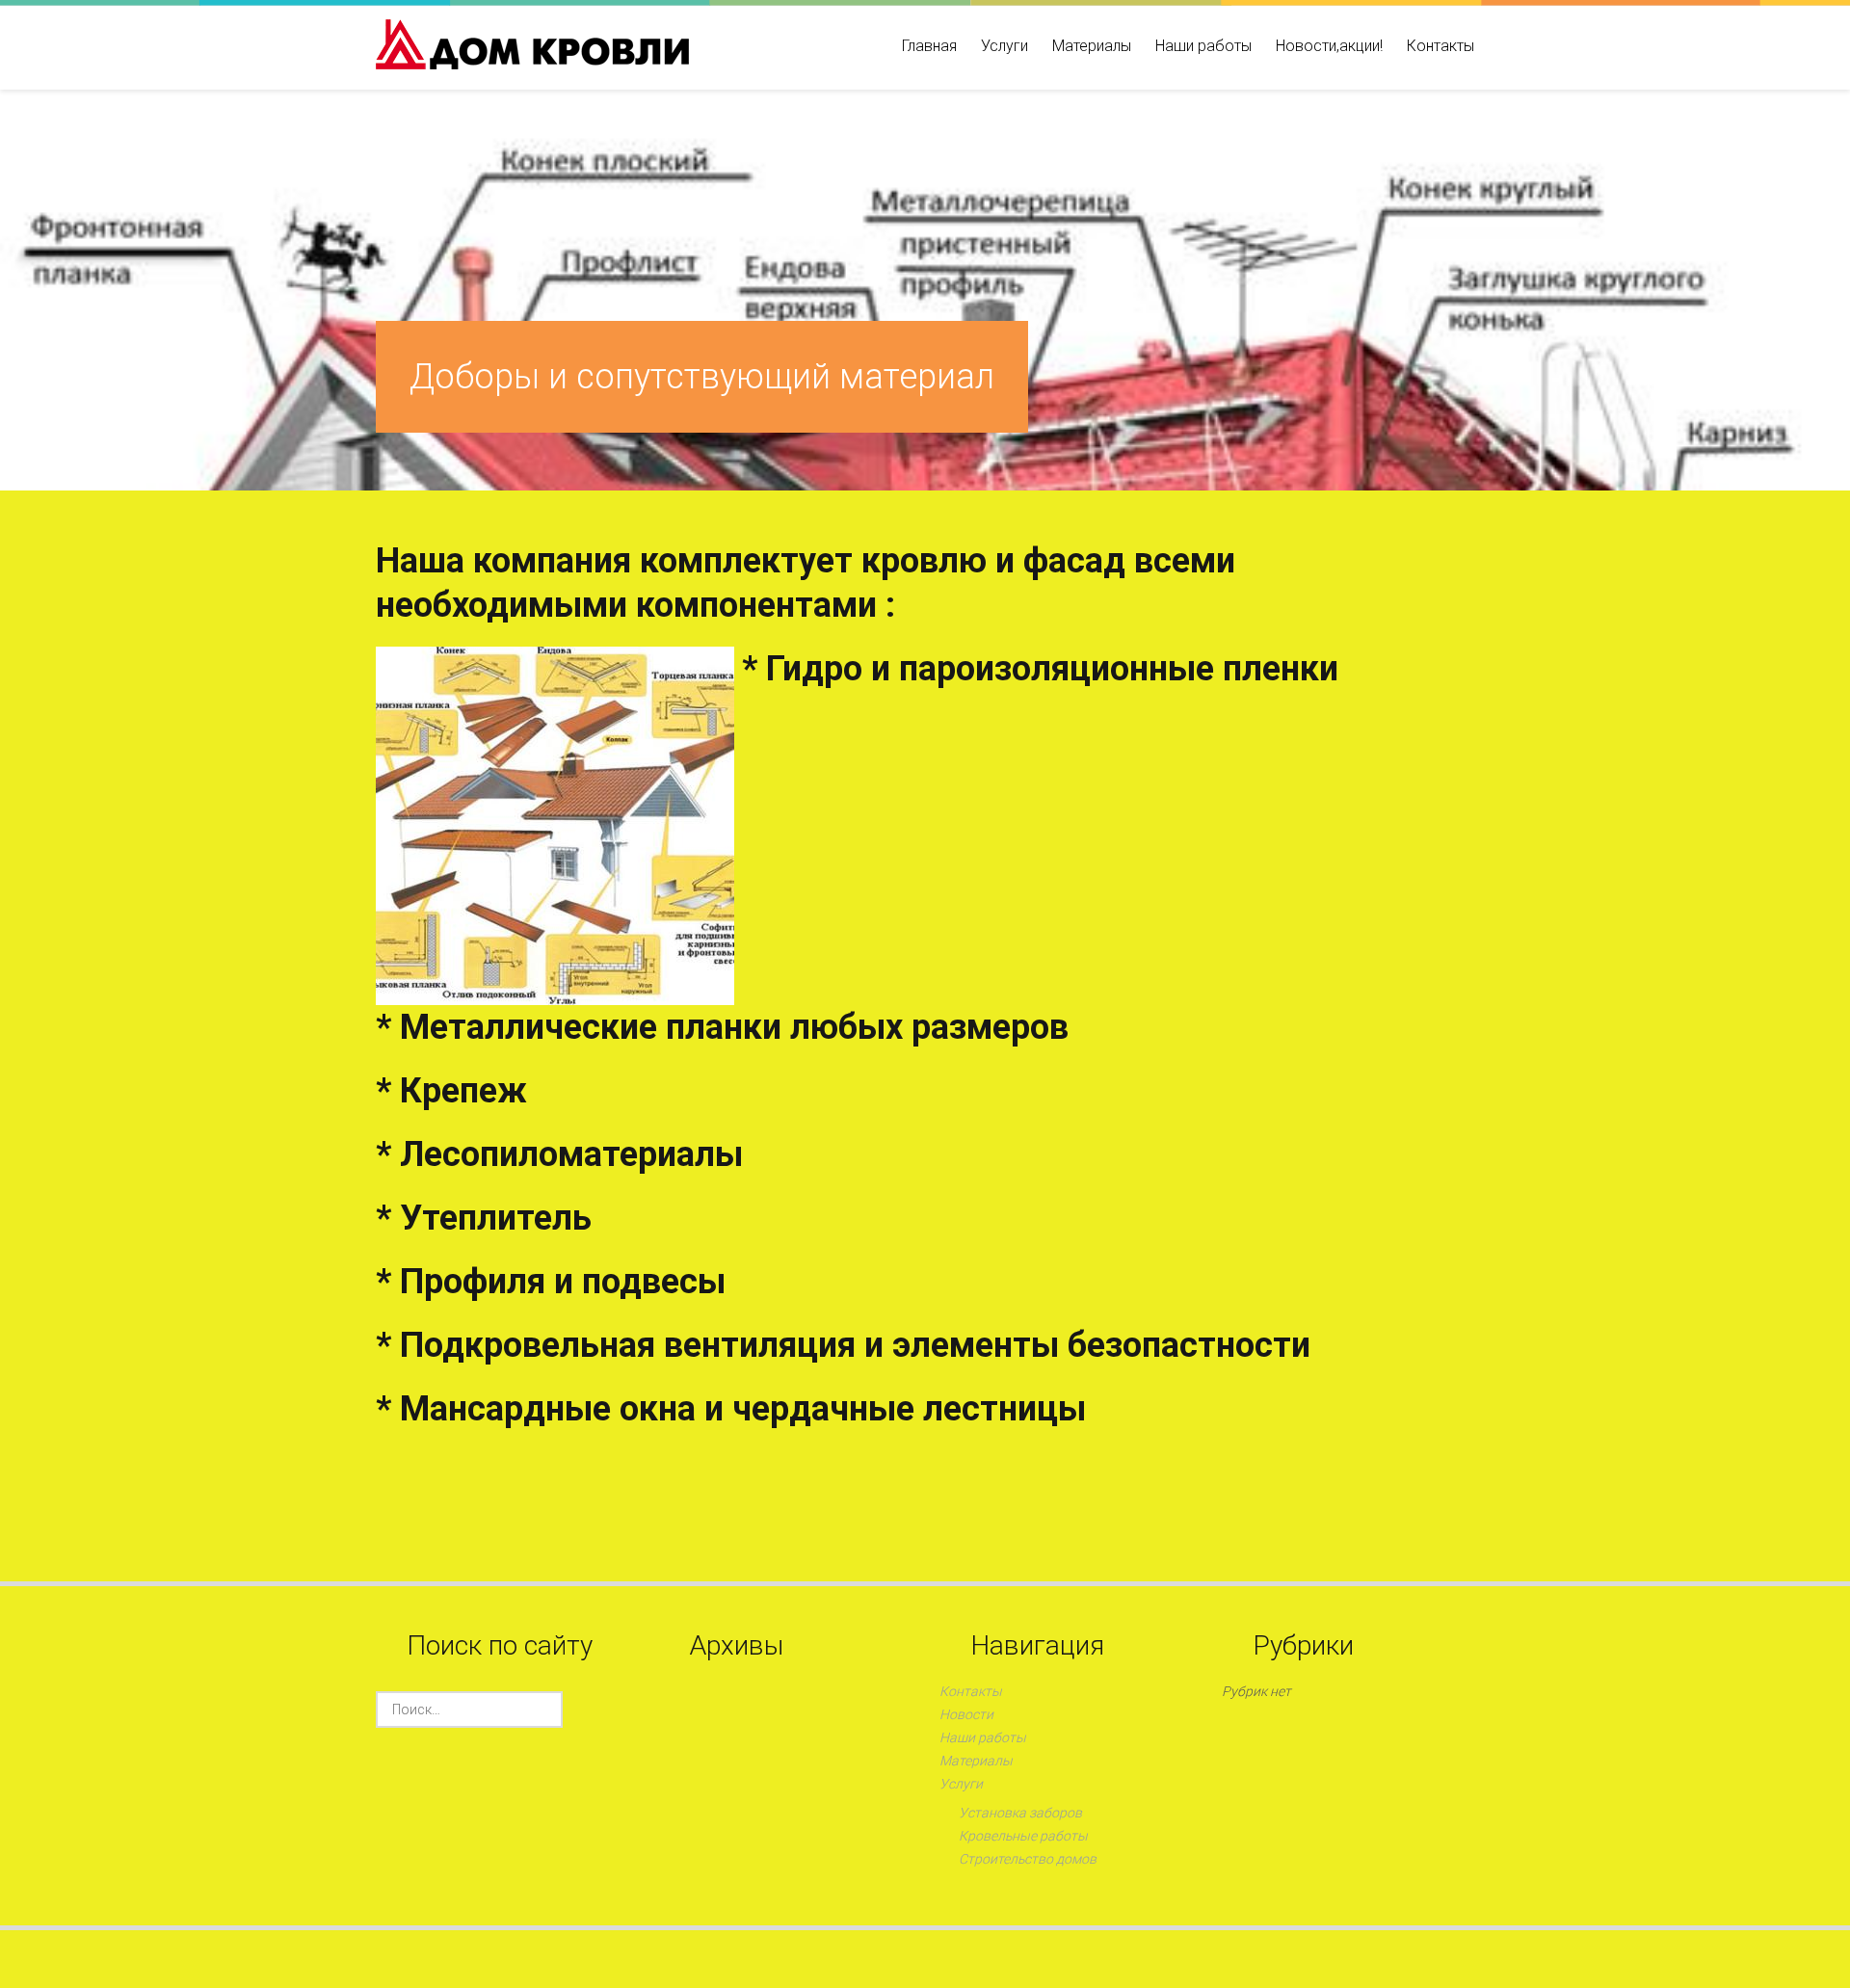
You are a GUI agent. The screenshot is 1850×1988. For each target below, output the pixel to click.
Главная (929, 46)
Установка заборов (1020, 1813)
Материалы (1092, 46)
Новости (966, 1714)
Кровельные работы (1023, 1836)
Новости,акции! (1329, 46)
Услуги (1004, 46)
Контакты (1440, 46)
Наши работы (1203, 46)
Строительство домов (1028, 1859)
